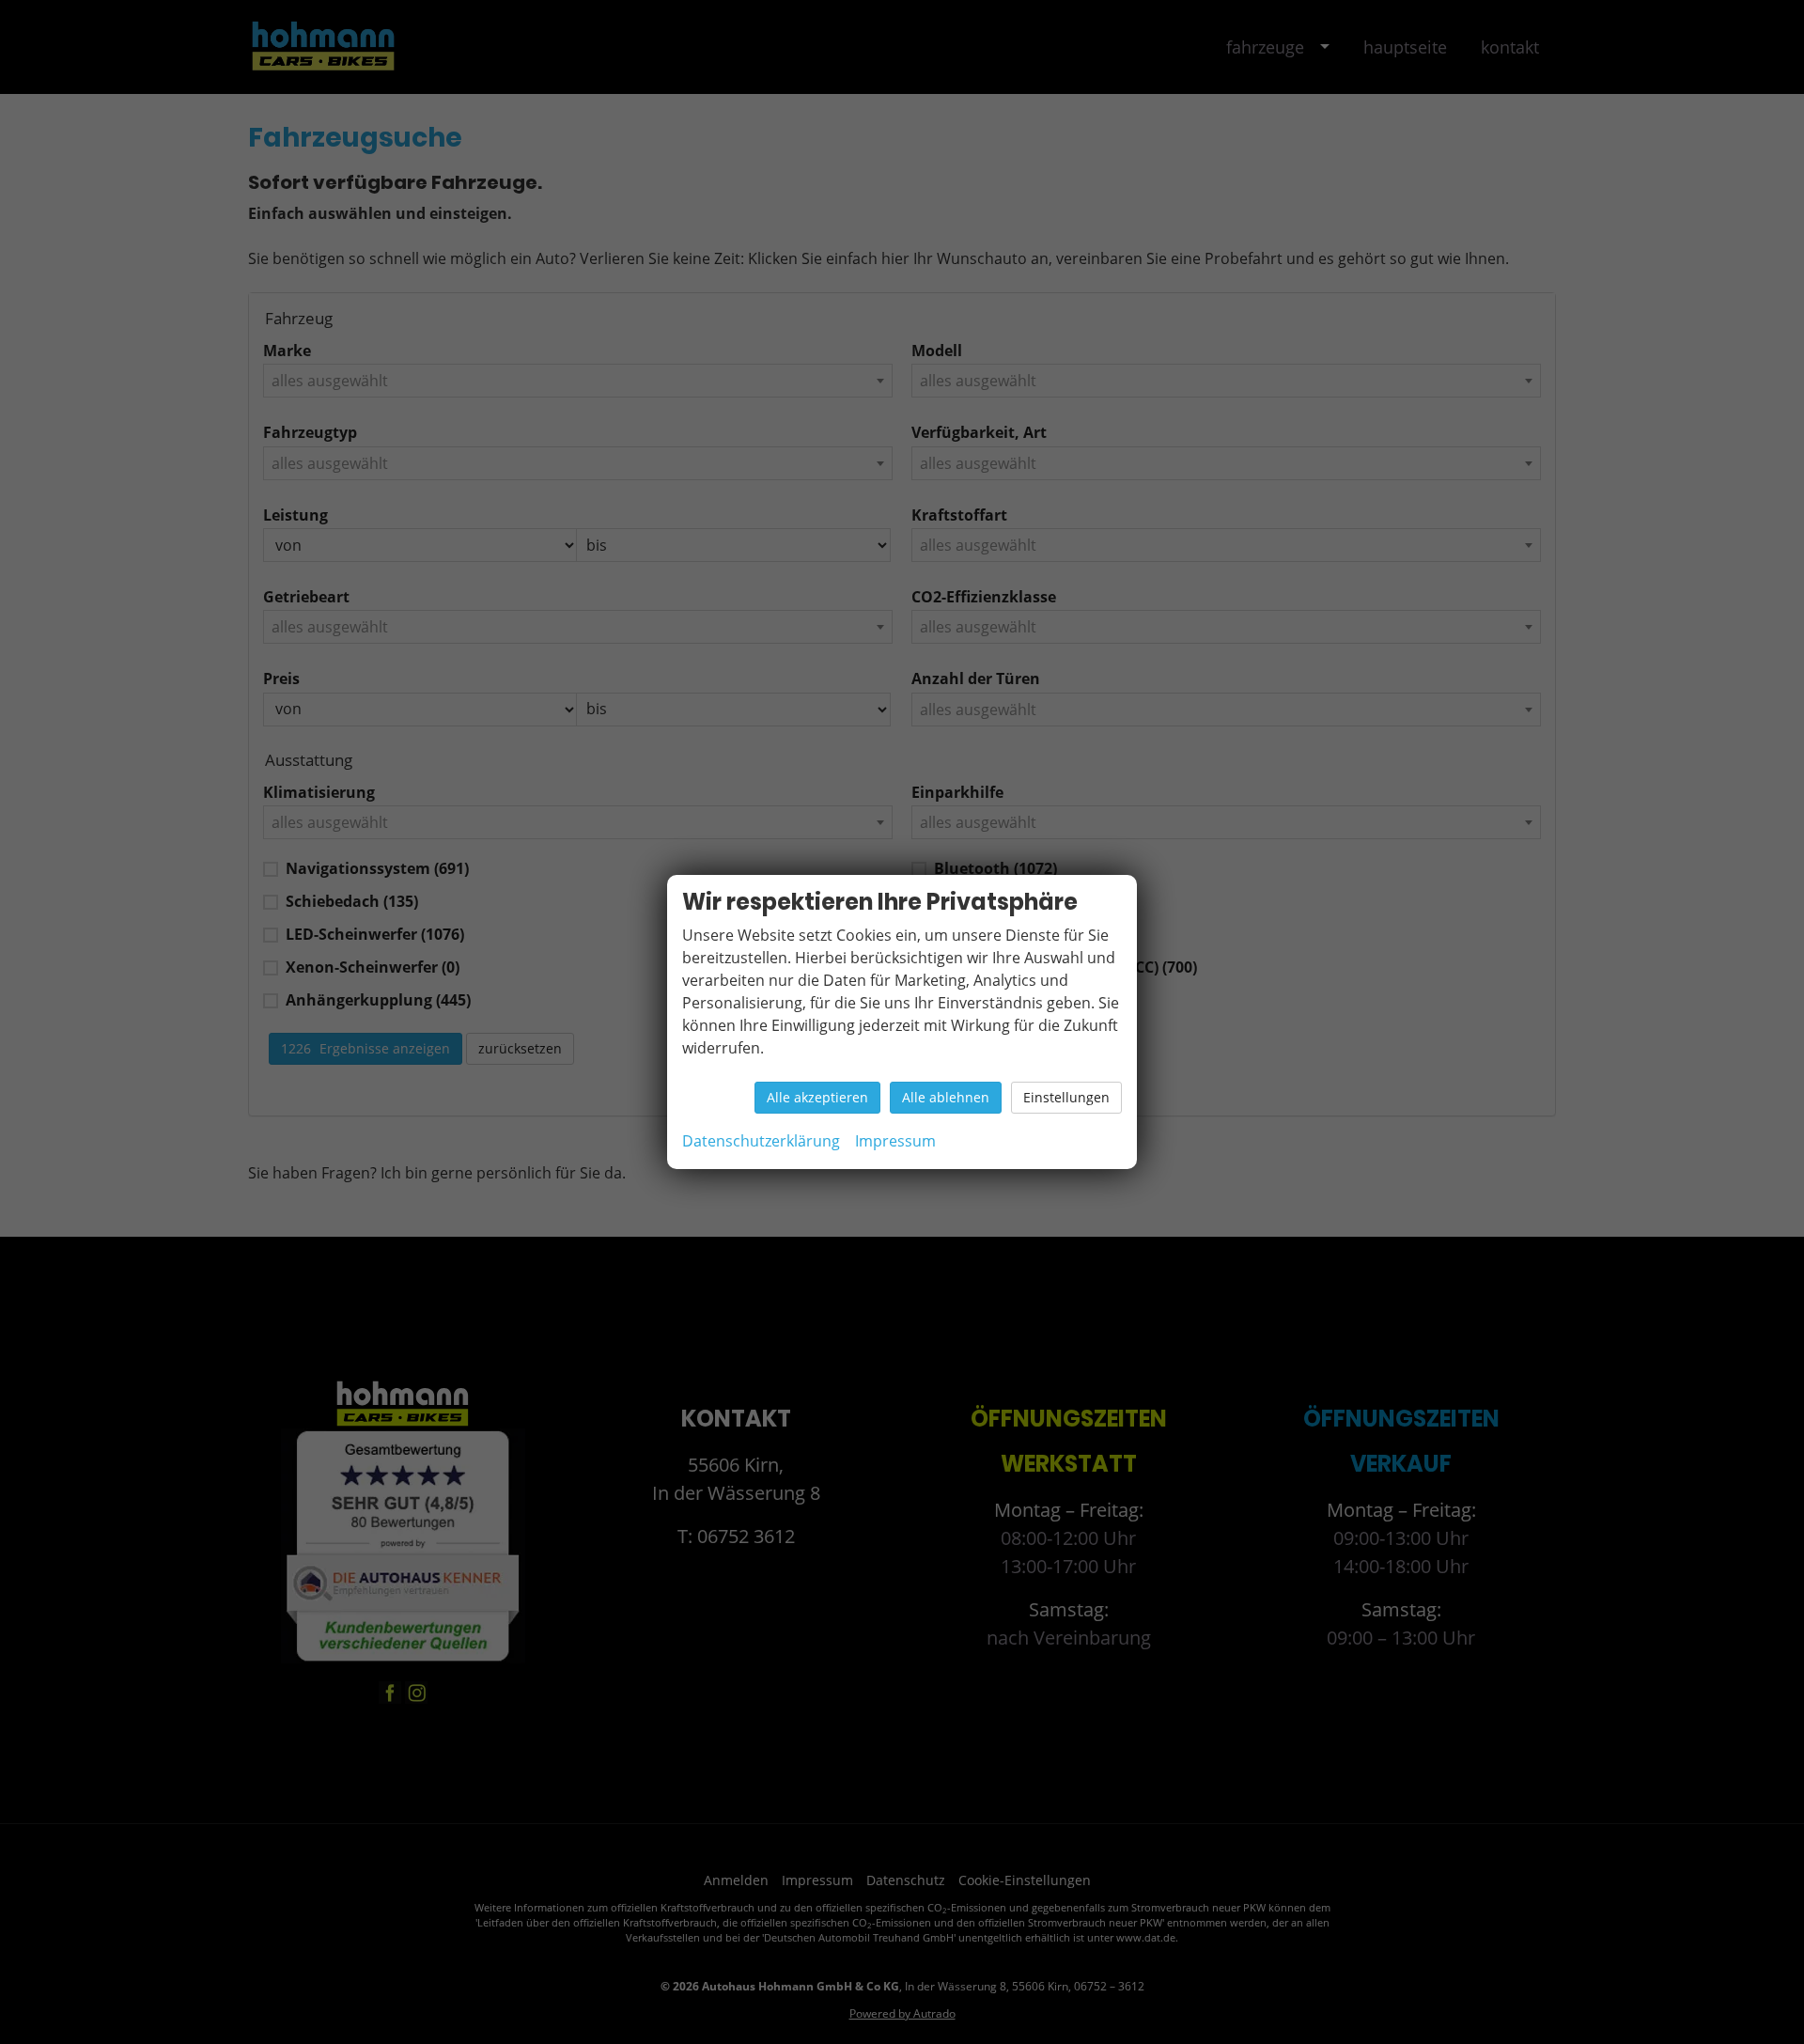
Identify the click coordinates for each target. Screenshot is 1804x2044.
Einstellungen (1066, 1097)
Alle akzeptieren (817, 1097)
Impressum (895, 1141)
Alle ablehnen (946, 1097)
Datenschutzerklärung (761, 1141)
